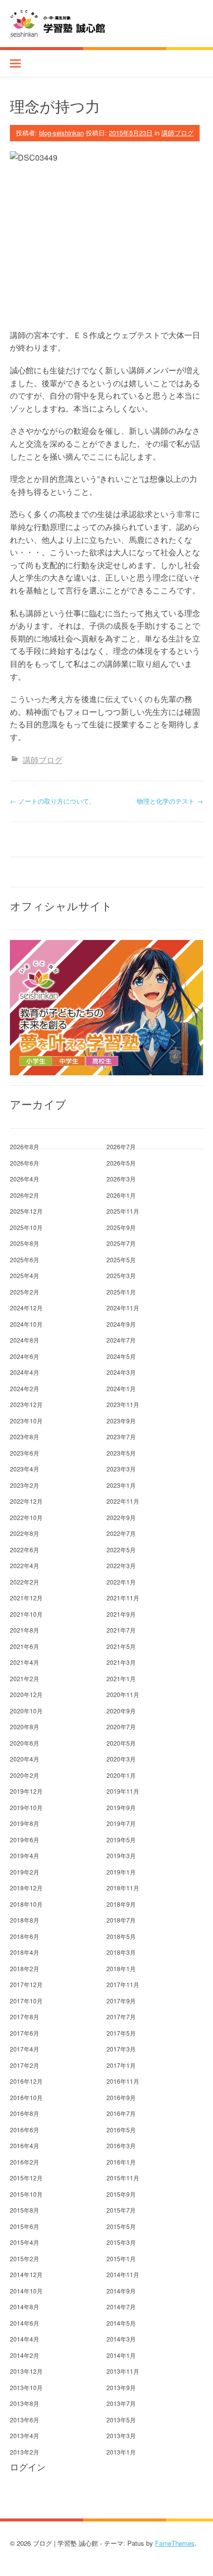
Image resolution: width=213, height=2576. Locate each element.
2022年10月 (26, 1517)
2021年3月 (121, 1662)
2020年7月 (121, 1727)
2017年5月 (121, 2033)
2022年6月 (25, 1550)
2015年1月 (121, 2258)
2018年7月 (121, 1920)
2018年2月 (25, 1968)
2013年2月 (25, 2452)
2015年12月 (26, 2178)
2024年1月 (121, 1388)
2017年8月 (25, 2017)
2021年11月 (123, 1598)
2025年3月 (121, 1275)
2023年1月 (121, 1485)
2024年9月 (121, 1324)
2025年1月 (121, 1292)
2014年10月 (26, 2291)
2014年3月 (121, 2339)
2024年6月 (25, 1356)
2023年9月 (121, 1421)
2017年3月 (121, 2049)
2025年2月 (25, 1292)
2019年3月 (121, 1855)
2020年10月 (26, 1711)
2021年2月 (25, 1678)
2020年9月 (121, 1711)
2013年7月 (121, 2403)
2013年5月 (121, 2420)
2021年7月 (121, 1630)
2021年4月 (25, 1662)
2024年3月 (121, 1372)
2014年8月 (25, 2307)
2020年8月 (25, 1727)
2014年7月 (121, 2307)
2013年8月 (25, 2403)
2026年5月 (121, 1163)
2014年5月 (121, 2323)
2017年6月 (25, 2033)
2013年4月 (25, 2435)
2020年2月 (25, 1775)
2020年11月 (123, 1694)
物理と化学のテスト (170, 801)
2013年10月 (26, 2387)
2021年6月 (25, 1646)
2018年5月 (121, 1936)
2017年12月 (26, 1984)
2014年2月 (25, 2355)
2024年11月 (123, 1308)
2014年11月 (123, 2274)
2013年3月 (121, 2435)
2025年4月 (25, 1275)
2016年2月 (25, 2162)
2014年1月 (121, 2355)
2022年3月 (121, 1565)
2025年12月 (26, 1211)
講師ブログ (178, 133)
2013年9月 (121, 2387)
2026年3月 (121, 1179)
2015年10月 (26, 2194)
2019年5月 (121, 1840)
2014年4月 (25, 2339)
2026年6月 (25, 1163)
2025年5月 (121, 1259)
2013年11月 (123, 2371)
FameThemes (175, 2543)
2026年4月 (25, 1179)
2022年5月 (121, 1550)
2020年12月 (26, 1694)
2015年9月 (121, 2194)
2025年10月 (26, 1227)
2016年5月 (121, 2130)
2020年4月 (25, 1759)
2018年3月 (121, 1952)
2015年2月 (25, 2258)
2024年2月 (25, 1388)
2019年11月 (123, 1791)
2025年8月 (25, 1243)
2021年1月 (121, 1678)
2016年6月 (25, 2130)
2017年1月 (121, 2065)
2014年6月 (25, 2323)
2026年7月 (121, 1146)
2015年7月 (121, 2210)
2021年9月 (121, 1614)
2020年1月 (121, 1775)
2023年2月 (25, 1485)
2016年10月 (26, 2097)
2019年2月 (25, 1872)
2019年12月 (26, 1791)
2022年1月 (121, 1582)
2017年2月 (25, 2065)
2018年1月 (121, 1968)
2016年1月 (121, 2162)
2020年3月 (121, 1759)
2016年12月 (26, 2081)
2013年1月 (121, 2452)
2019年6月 (25, 1840)
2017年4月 (25, 2049)
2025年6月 (25, 1259)
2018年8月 (25, 1920)
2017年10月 (26, 2001)
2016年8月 (25, 2113)
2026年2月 (25, 1195)
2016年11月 (123, 2081)
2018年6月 (25, 1936)
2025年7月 (121, 1243)
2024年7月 (121, 1340)
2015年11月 (123, 2178)
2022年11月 (123, 1501)
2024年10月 (26, 1324)
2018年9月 (121, 1904)
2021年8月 (25, 1630)
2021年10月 (26, 1614)
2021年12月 (26, 1598)
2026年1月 (121, 1195)
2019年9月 (121, 1807)
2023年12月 (26, 1404)
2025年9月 (121, 1227)
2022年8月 (25, 1533)
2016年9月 (121, 2097)
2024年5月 (121, 1356)
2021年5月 (121, 1646)
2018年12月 (26, 1888)
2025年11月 (123, 1211)
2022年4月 (25, 1565)
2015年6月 (25, 2226)
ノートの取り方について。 (53, 801)
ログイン (28, 2467)
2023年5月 (121, 1453)
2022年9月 (121, 1517)
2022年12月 (26, 1501)
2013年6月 (25, 2420)
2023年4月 (25, 1469)
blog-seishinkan (61, 133)
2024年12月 (26, 1308)
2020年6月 (25, 1743)
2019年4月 (25, 1855)
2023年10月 (26, 1421)
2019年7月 (121, 1823)
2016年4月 (25, 2145)
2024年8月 (25, 1340)
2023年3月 (121, 1469)
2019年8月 (25, 1823)
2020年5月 (121, 1743)
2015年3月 (121, 2242)
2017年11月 (123, 1984)
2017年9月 (121, 2001)
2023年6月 (25, 1453)
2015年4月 (25, 2242)
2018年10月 (26, 1904)
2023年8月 (25, 1436)
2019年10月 (26, 1807)
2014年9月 (121, 2291)
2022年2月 (25, 1582)
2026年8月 (25, 1146)
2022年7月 (121, 1533)
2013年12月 (26, 2371)
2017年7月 (121, 2017)
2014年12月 (26, 2274)
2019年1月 (121, 1872)
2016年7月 (121, 2113)
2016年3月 (121, 2145)
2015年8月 (25, 2210)
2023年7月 (121, 1436)
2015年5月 (121, 2226)
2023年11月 (123, 1404)
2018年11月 (123, 1888)
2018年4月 (25, 1952)
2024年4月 (25, 1372)
